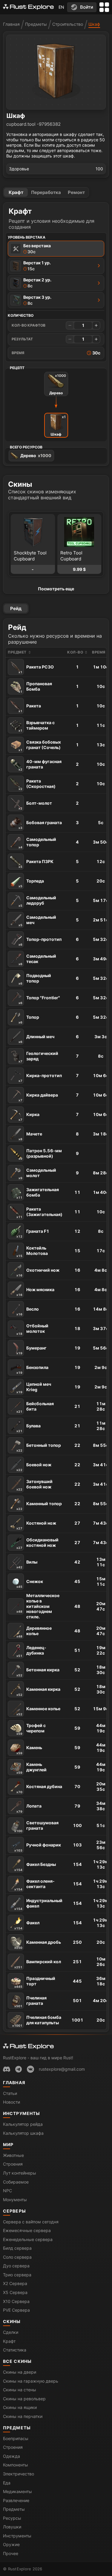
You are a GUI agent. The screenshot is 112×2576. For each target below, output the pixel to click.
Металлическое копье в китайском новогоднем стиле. (38, 1606)
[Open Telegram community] (19, 2069)
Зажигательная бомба (38, 1193)
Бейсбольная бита (35, 1407)
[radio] (56, 249)
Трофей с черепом (31, 1729)
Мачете (30, 1136)
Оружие (11, 2544)
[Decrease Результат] (70, 339)
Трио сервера (17, 2275)
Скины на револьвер (24, 2399)
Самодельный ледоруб (37, 901)
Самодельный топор (37, 843)
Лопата (29, 1808)
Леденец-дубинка (31, 1651)
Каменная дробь (38, 1944)
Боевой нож (34, 1467)
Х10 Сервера (16, 2301)
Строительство (68, 24)
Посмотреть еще (56, 589)
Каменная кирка (38, 1691)
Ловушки (12, 2527)
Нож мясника (35, 1292)
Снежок (30, 1584)
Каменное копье (38, 1711)
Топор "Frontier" (39, 1000)
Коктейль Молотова (32, 1251)
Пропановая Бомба (35, 687)
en (61, 7)
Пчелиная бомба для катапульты (37, 2021)
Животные (13, 2155)
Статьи (10, 2093)
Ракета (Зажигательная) (39, 1213)
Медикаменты (17, 2491)
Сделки (11, 2332)
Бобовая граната (40, 825)
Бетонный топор (39, 1447)
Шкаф (94, 24)
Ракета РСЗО (36, 669)
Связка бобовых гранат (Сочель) (40, 746)
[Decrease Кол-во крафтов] (70, 325)
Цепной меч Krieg (34, 1388)
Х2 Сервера (15, 2283)
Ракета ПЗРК (36, 864)
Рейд (16, 608)
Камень (29, 1750)
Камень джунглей (32, 1768)
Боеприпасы (16, 2438)
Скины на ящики (20, 2407)
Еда (7, 2483)
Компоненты (16, 2465)
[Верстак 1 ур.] (99, 266)
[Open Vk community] (30, 2069)
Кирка (29, 1117)
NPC (7, 2191)
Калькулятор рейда (23, 2124)
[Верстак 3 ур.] (99, 300)
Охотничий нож (38, 1272)
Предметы (36, 24)
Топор (29, 1019)
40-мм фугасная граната (40, 765)
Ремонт (76, 192)
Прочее (11, 2553)
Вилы (27, 1564)
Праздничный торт (35, 1982)
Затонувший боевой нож (34, 1485)
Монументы (15, 2200)
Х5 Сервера (15, 2292)
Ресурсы (12, 2518)
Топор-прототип (40, 941)
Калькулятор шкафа (23, 2133)
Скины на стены (20, 2390)
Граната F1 (33, 1233)
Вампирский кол (38, 1964)
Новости (11, 2102)
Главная (11, 24)
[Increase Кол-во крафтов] (96, 325)
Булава (29, 1428)
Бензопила (32, 1370)
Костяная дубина (39, 1789)
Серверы (14, 2211)
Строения (13, 2164)
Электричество (19, 2474)
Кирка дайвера (38, 1097)
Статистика (15, 2350)
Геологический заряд (38, 1057)
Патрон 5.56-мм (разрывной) (40, 1154)
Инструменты (22, 2113)
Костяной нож (36, 1525)
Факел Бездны (35, 1867)
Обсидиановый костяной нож (37, 1543)
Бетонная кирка (38, 1672)
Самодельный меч (37, 921)
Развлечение (16, 2500)
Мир (8, 2144)
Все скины (17, 2361)
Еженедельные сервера (28, 2239)
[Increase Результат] (96, 339)
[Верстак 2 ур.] (99, 283)
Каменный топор (39, 1506)
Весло (28, 1311)
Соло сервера (17, 2257)
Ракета (30, 708)
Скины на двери (20, 2372)
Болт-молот (35, 805)
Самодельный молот (37, 1174)
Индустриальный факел (38, 1904)
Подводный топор (35, 979)
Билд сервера (17, 2248)
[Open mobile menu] (104, 7)
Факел (27, 1925)
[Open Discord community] (7, 2069)
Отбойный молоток (32, 1329)
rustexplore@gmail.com (62, 2069)
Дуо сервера (16, 2266)
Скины (12, 2321)
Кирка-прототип (40, 1078)
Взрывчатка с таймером (37, 726)
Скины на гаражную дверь (31, 2381)
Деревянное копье (34, 1632)
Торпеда (31, 883)
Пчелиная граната (30, 2001)
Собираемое (16, 2182)
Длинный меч (36, 1039)
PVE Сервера (16, 2310)
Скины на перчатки (23, 2416)
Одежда (11, 2456)
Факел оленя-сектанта (34, 1885)
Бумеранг (32, 1350)
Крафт (16, 192)
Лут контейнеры (20, 2173)
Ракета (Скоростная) (37, 784)
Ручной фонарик (38, 1847)
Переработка (46, 192)
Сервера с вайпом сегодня (31, 2222)
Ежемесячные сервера (27, 2230)
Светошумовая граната (36, 1826)
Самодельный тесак (37, 960)
